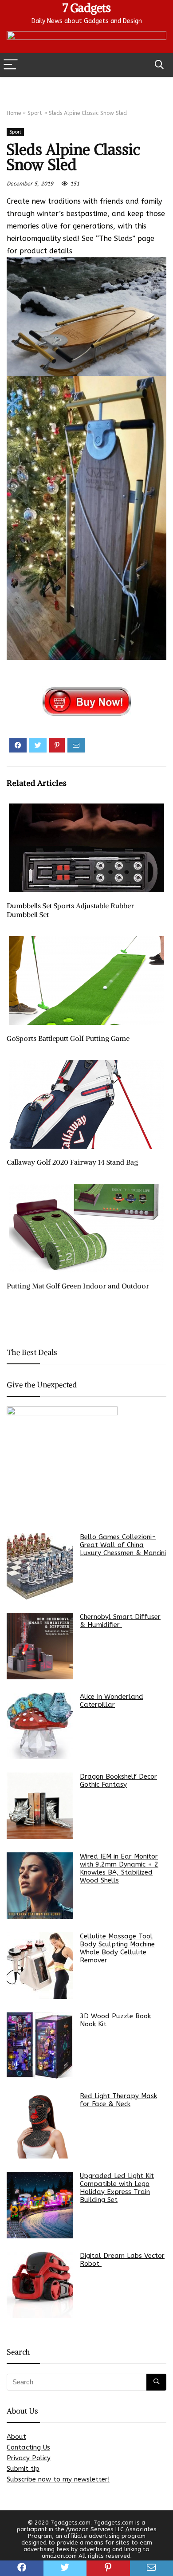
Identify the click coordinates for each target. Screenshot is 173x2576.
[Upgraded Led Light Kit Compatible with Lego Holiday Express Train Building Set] (40, 2205)
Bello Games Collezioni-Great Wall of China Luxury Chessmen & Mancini (123, 1545)
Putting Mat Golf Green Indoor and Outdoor (78, 1286)
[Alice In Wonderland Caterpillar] (40, 1726)
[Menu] (11, 65)
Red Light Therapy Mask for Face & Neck (118, 2100)
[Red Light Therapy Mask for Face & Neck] (40, 2125)
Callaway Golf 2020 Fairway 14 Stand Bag (72, 1162)
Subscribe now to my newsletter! (58, 2479)
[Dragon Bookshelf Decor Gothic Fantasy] (40, 1806)
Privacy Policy (29, 2458)
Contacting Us (28, 2447)
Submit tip (23, 2469)
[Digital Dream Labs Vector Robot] (40, 2285)
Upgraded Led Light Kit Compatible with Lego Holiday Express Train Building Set (117, 2188)
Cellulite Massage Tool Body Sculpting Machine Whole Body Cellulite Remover (117, 1948)
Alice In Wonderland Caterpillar (112, 1701)
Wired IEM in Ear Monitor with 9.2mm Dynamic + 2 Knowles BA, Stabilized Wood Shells (119, 1868)
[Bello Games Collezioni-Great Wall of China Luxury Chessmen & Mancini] (40, 1566)
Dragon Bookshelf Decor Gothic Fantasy (118, 1780)
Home (14, 113)
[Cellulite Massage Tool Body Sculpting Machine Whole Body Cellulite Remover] (40, 1965)
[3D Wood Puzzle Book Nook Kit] (40, 2045)
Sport (35, 113)
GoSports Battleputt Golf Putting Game (68, 1038)
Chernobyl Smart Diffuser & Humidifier (120, 1621)
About (16, 2437)
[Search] (159, 65)
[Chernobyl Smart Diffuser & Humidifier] (40, 1646)
